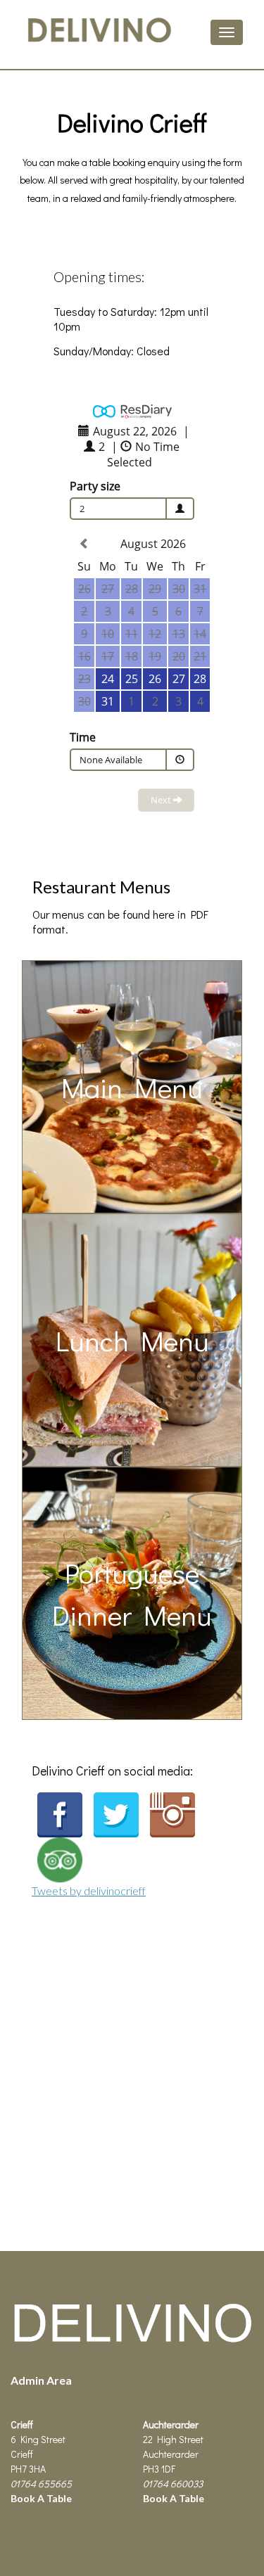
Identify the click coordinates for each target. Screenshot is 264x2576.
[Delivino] (132, 2346)
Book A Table (41, 2498)
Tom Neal (92, 2379)
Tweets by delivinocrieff (89, 1890)
